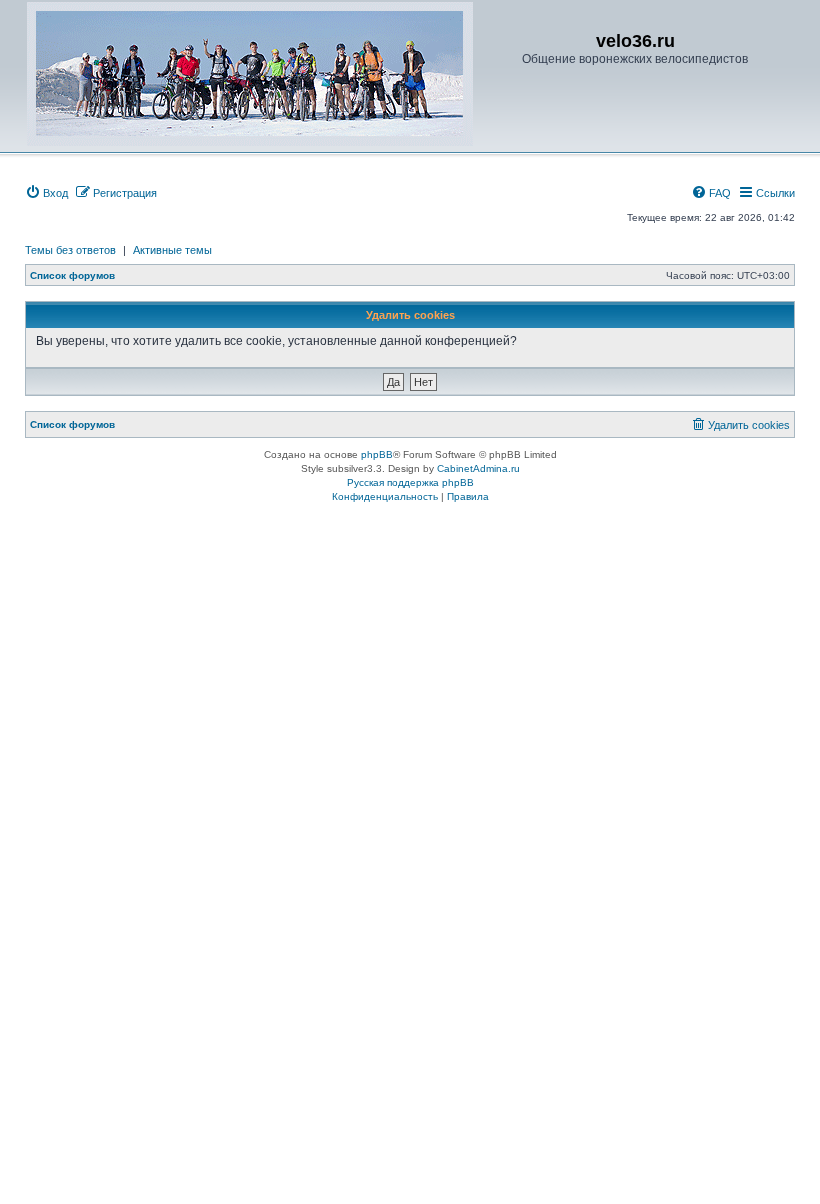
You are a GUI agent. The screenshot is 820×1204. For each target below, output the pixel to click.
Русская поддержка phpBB (410, 482)
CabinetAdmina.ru (478, 468)
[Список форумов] (250, 74)
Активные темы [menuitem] (172, 250)
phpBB (377, 454)
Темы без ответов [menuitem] (70, 250)
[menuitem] (46, 193)
